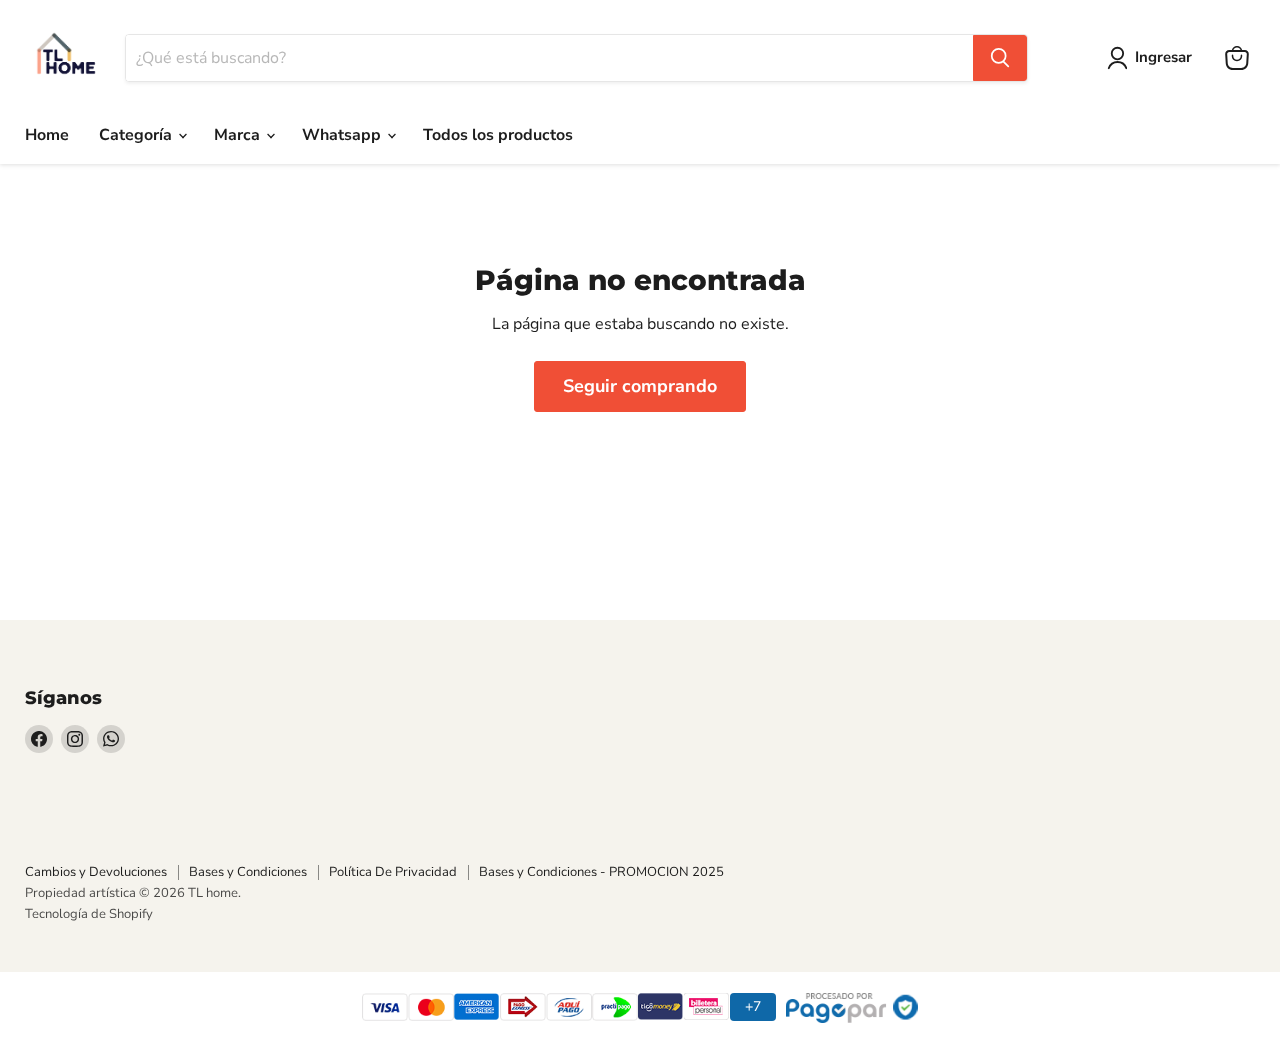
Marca (239, 135)
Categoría (137, 135)
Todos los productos (498, 135)
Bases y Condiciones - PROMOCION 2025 (601, 872)
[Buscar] (1000, 58)
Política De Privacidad (393, 872)
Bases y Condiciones (248, 872)
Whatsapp (343, 135)
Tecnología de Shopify (89, 914)
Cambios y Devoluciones (96, 872)
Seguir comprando (640, 386)
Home (47, 135)
